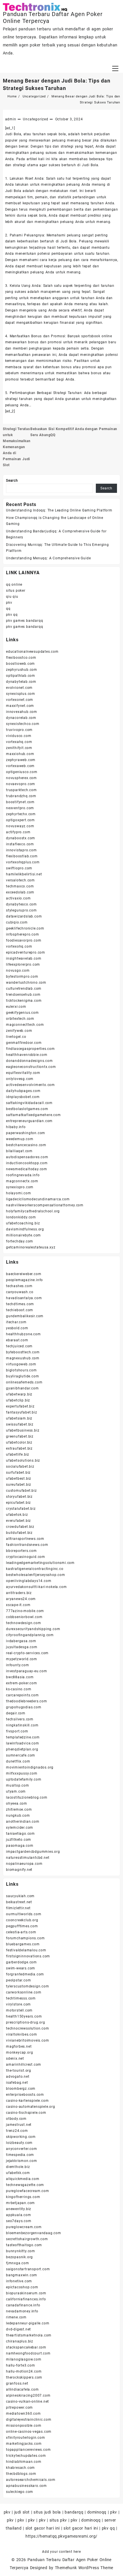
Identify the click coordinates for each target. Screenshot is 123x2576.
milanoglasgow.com (24, 2359)
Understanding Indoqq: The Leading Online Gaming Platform (59, 510)
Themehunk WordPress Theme (84, 2568)
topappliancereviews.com (28, 2450)
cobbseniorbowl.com (24, 1617)
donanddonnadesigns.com (29, 1061)
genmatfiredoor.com (24, 1043)
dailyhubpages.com (23, 1091)
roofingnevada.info (23, 1175)
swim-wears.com (21, 1968)
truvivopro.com (19, 730)
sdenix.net (15, 2059)
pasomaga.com (20, 1846)
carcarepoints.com (22, 1695)
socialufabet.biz (20, 1467)
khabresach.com (20, 2468)
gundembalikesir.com (25, 1316)
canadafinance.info (23, 2305)
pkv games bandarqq (24, 621)
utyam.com (16, 1791)
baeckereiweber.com (24, 1274)
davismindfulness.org (25, 1229)
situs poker (16, 591)
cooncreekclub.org (22, 1920)
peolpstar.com (18, 1980)
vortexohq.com (19, 946)
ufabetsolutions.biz (23, 1460)
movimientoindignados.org (30, 1767)
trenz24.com (17, 2131)
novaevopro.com (21, 784)
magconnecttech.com (25, 1025)
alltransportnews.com (25, 1539)
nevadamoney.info (22, 2311)
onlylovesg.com (20, 1079)
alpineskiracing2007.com (28, 2395)
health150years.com (24, 2016)
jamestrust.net (19, 2125)
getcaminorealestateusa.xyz (31, 1247)
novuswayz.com (20, 826)
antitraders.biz (19, 1593)
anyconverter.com (22, 2149)
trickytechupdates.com (26, 2456)
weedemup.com (20, 1139)
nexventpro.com (20, 808)
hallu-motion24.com (24, 2371)
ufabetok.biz (17, 1515)
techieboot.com (20, 1310)
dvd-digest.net (18, 2329)
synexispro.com (20, 1187)
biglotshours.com (21, 1370)
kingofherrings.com (23, 2197)
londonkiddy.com (21, 1217)
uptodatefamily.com (24, 1779)
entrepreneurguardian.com (29, 1121)
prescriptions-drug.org (26, 2022)
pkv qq (12, 615)
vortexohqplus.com (23, 862)
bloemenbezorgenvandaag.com (34, 2233)
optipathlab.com (21, 676)
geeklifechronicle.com (25, 928)
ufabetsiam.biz (19, 1418)
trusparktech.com (21, 790)
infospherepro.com (23, 934)
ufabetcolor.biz (19, 1442)
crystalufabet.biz (21, 1509)
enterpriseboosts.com (25, 2095)
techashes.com (19, 1286)
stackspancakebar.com (26, 2347)
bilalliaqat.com (19, 1151)
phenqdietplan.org (22, 1749)
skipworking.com (21, 2137)
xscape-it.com (18, 1605)
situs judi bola (47, 2512)
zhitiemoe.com (19, 1810)
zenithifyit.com (19, 748)
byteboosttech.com (23, 1352)
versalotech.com (20, 880)
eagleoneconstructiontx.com (31, 1067)
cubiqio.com (17, 922)
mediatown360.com (23, 2414)
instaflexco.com (20, 844)
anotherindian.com (23, 1822)
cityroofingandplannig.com (30, 1635)
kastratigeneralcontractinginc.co (35, 1569)
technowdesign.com (24, 1623)
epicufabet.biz (18, 1503)
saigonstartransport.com (28, 2269)
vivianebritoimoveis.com (27, 2040)
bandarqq (74, 2512)
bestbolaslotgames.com (27, 1109)
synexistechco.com (23, 724)
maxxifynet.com (20, 706)
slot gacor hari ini (43, 2528)
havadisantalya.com (24, 1298)
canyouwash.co (20, 1292)
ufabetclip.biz (18, 1400)
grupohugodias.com (24, 1707)
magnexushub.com (23, 1358)
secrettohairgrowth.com (27, 2239)
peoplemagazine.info (24, 1280)
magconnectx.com (22, 1181)
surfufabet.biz (18, 1473)
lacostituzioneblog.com (27, 1797)
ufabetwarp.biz (19, 1394)
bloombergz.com (21, 2089)
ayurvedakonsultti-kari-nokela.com (36, 1587)
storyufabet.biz (19, 1497)
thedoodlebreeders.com (27, 1701)
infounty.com (18, 1665)
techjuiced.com (19, 1346)
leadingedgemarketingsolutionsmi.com (40, 1563)
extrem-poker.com (22, 1683)
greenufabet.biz (20, 1436)
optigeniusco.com (22, 772)
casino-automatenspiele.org (31, 2107)
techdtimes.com (20, 1304)
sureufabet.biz (19, 1485)
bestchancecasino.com (26, 1145)
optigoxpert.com (20, 820)
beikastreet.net (19, 1902)
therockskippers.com (24, 2377)
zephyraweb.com (21, 760)
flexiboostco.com (21, 658)
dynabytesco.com (21, 904)
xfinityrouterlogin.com (26, 2438)
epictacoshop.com (22, 2287)
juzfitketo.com (19, 1840)
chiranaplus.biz (20, 2341)
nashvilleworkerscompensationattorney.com (45, 1205)
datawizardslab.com (24, 916)
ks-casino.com (19, 1689)
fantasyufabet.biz (22, 1412)
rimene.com (16, 2317)
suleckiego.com (20, 2492)
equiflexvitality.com (23, 1073)
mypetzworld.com (22, 1659)
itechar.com (16, 1322)
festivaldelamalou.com (26, 1950)
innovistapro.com (21, 850)
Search (12, 481)
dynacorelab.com (21, 718)
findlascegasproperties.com (30, 1049)
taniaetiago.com (20, 1834)
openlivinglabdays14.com (29, 1581)
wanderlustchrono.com (26, 983)
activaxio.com (18, 898)
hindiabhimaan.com (24, 2462)
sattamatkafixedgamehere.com (33, 1115)
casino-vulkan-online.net (27, 2401)
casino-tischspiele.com (26, 2113)
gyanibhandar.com (22, 1388)
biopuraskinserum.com (26, 2293)
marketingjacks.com (24, 2444)
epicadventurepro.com (26, 952)
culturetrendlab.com (24, 989)
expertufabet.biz (20, 1406)
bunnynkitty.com (21, 2251)
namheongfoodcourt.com (28, 2353)
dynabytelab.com (21, 682)
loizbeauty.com (19, 2143)
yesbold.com (17, 1328)
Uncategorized (35, 119)
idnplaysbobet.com (23, 1097)
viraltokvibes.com (22, 2034)
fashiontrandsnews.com (27, 1545)
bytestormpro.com (22, 977)
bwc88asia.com (20, 1677)
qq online (14, 585)
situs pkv (58, 2520)
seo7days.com (19, 2221)
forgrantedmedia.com (25, 1974)
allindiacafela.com (22, 2389)
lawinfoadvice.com (23, 1743)
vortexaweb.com (20, 766)
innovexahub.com (22, 712)
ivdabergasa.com (21, 1641)
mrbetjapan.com (20, 2203)
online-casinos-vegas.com (29, 2432)
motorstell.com (19, 2010)
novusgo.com (18, 971)
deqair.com (16, 1713)
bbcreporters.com (21, 1551)
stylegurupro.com (21, 910)
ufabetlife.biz (18, 1454)
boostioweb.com (20, 664)
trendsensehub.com (23, 995)
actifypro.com (18, 832)
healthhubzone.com (23, 1334)
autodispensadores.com (27, 1157)
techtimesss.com (21, 1998)
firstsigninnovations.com (28, 1956)
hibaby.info (16, 1127)
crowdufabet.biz (20, 1527)
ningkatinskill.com (22, 1725)
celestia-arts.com (21, 1932)
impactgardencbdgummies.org (33, 1852)
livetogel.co (16, 1037)
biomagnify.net (19, 1870)
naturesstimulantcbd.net (28, 1858)
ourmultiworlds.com (24, 1914)
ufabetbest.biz (19, 1479)
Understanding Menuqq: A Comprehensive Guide (48, 558)
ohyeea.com (17, 1803)
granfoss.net (17, 2383)
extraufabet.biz (19, 1448)
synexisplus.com (21, 694)
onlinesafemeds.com (24, 1382)
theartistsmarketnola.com (29, 2335)
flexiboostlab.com (22, 856)
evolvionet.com (19, 688)
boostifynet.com (20, 802)
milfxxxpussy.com (22, 1773)
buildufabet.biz (19, 1533)
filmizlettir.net (18, 1908)
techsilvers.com (20, 1719)
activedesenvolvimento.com (30, 1085)
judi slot (22, 2512)
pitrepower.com (19, 2408)
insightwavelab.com (24, 958)
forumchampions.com (25, 1938)
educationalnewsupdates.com (32, 652)
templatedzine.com (23, 1737)
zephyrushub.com (22, 670)
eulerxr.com (16, 1007)
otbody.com (16, 2119)
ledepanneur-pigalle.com (28, 2323)
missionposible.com (24, 2426)
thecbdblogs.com (21, 2474)
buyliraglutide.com (22, 1376)
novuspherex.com (21, 778)
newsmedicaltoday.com (27, 1169)
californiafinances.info (26, 2299)
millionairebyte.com (23, 1235)
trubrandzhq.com (21, 796)
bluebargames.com (23, 1944)
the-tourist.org (19, 2071)
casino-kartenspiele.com (27, 2101)
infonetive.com (19, 2281)
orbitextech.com (20, 1019)
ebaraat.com (17, 1340)
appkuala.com (19, 2215)
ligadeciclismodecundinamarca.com (38, 1199)
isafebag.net (17, 2083)
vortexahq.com (19, 742)
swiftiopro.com (19, 868)
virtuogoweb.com (21, 1364)
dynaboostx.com (21, 838)
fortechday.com (20, 1241)
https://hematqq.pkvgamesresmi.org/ (61, 2536)
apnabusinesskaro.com (26, 2486)
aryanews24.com (21, 1599)
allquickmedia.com (23, 2179)
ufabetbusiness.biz (23, 1430)
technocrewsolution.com (28, 2028)
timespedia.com (20, 2155)
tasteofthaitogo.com (24, 2245)
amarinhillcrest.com (24, 2065)
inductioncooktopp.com (27, 1163)
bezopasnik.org (19, 2257)
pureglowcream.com (24, 2227)
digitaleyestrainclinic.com (29, 2420)
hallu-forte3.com (21, 2365)
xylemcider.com (20, 1828)
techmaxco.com (20, 886)
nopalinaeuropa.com (24, 1864)
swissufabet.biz (20, 1424)
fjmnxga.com (18, 2263)
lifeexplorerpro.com (23, 964)
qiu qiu (12, 597)
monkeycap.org (19, 2052)
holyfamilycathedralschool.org (33, 1211)
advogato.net (18, 2077)
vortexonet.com (20, 700)
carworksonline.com (24, 1992)
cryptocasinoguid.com (26, 1557)
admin (11, 119)
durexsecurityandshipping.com (33, 1629)
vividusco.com (19, 736)
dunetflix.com (18, 1761)
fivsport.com (17, 1731)
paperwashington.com (26, 1133)
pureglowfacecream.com (28, 2191)
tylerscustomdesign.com (28, 1986)
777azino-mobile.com (25, 1611)
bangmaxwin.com (22, 2275)
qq (8, 609)
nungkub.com (18, 1816)
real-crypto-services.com (27, 1653)
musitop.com (18, 1785)
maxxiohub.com (20, 754)
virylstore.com (18, 2004)
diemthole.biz (18, 2167)
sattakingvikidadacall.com (29, 1103)
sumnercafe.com (21, 1755)
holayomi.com (19, 1193)
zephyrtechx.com (21, 814)
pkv (9, 603)
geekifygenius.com (22, 1013)
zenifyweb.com (19, 1031)
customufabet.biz (21, 1491)
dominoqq (97, 2512)
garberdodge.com (21, 1962)
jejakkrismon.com (22, 2161)
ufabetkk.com (18, 2173)
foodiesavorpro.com (24, 940)
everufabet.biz (18, 1521)
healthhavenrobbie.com (27, 1055)
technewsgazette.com (25, 2185)
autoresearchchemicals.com (31, 2480)
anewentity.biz (19, 2209)
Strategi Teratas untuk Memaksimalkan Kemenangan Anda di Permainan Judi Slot (17, 447)
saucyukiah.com (20, 1896)
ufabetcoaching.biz (23, 1223)
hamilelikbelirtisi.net (24, 874)
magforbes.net (19, 2046)
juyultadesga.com (22, 1647)
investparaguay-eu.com (27, 1671)
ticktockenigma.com (24, 1001)
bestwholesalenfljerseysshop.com (36, 1575)
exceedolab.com (20, 892)
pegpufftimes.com (22, 1926)
